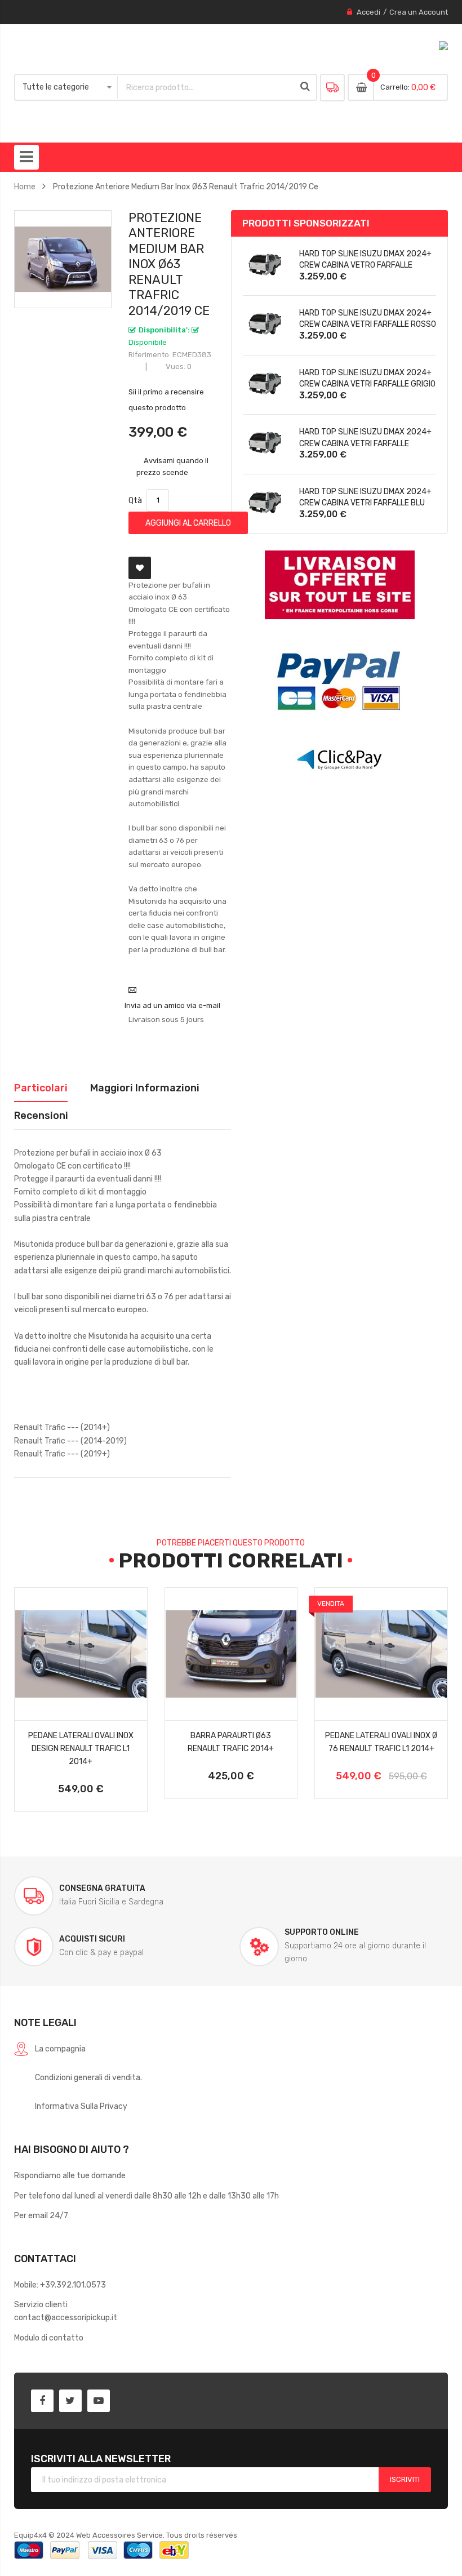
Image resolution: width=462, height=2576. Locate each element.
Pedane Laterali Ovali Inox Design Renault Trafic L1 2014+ (81, 1748)
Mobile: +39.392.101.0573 (60, 2285)
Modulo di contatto (49, 2338)
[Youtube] (99, 2401)
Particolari (41, 1088)
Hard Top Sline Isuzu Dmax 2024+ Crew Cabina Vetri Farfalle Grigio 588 (367, 384)
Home (25, 186)
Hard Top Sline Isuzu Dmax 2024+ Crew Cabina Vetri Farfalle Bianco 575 (365, 443)
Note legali (45, 2022)
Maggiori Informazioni (145, 1088)
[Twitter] (70, 2401)
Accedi (368, 12)
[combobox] (206, 87)
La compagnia (60, 2049)
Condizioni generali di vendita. (88, 2077)
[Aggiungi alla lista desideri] (140, 568)
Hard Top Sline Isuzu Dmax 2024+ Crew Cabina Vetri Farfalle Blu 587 (365, 503)
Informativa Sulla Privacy (81, 2106)
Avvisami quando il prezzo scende (173, 466)
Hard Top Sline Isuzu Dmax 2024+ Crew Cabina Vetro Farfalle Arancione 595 (365, 265)
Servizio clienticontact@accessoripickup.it (66, 2311)
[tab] (41, 1088)
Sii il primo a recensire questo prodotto (166, 400)
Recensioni (41, 1115)
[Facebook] (42, 2401)
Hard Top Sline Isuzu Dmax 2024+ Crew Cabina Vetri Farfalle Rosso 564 (368, 324)
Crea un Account (419, 12)
